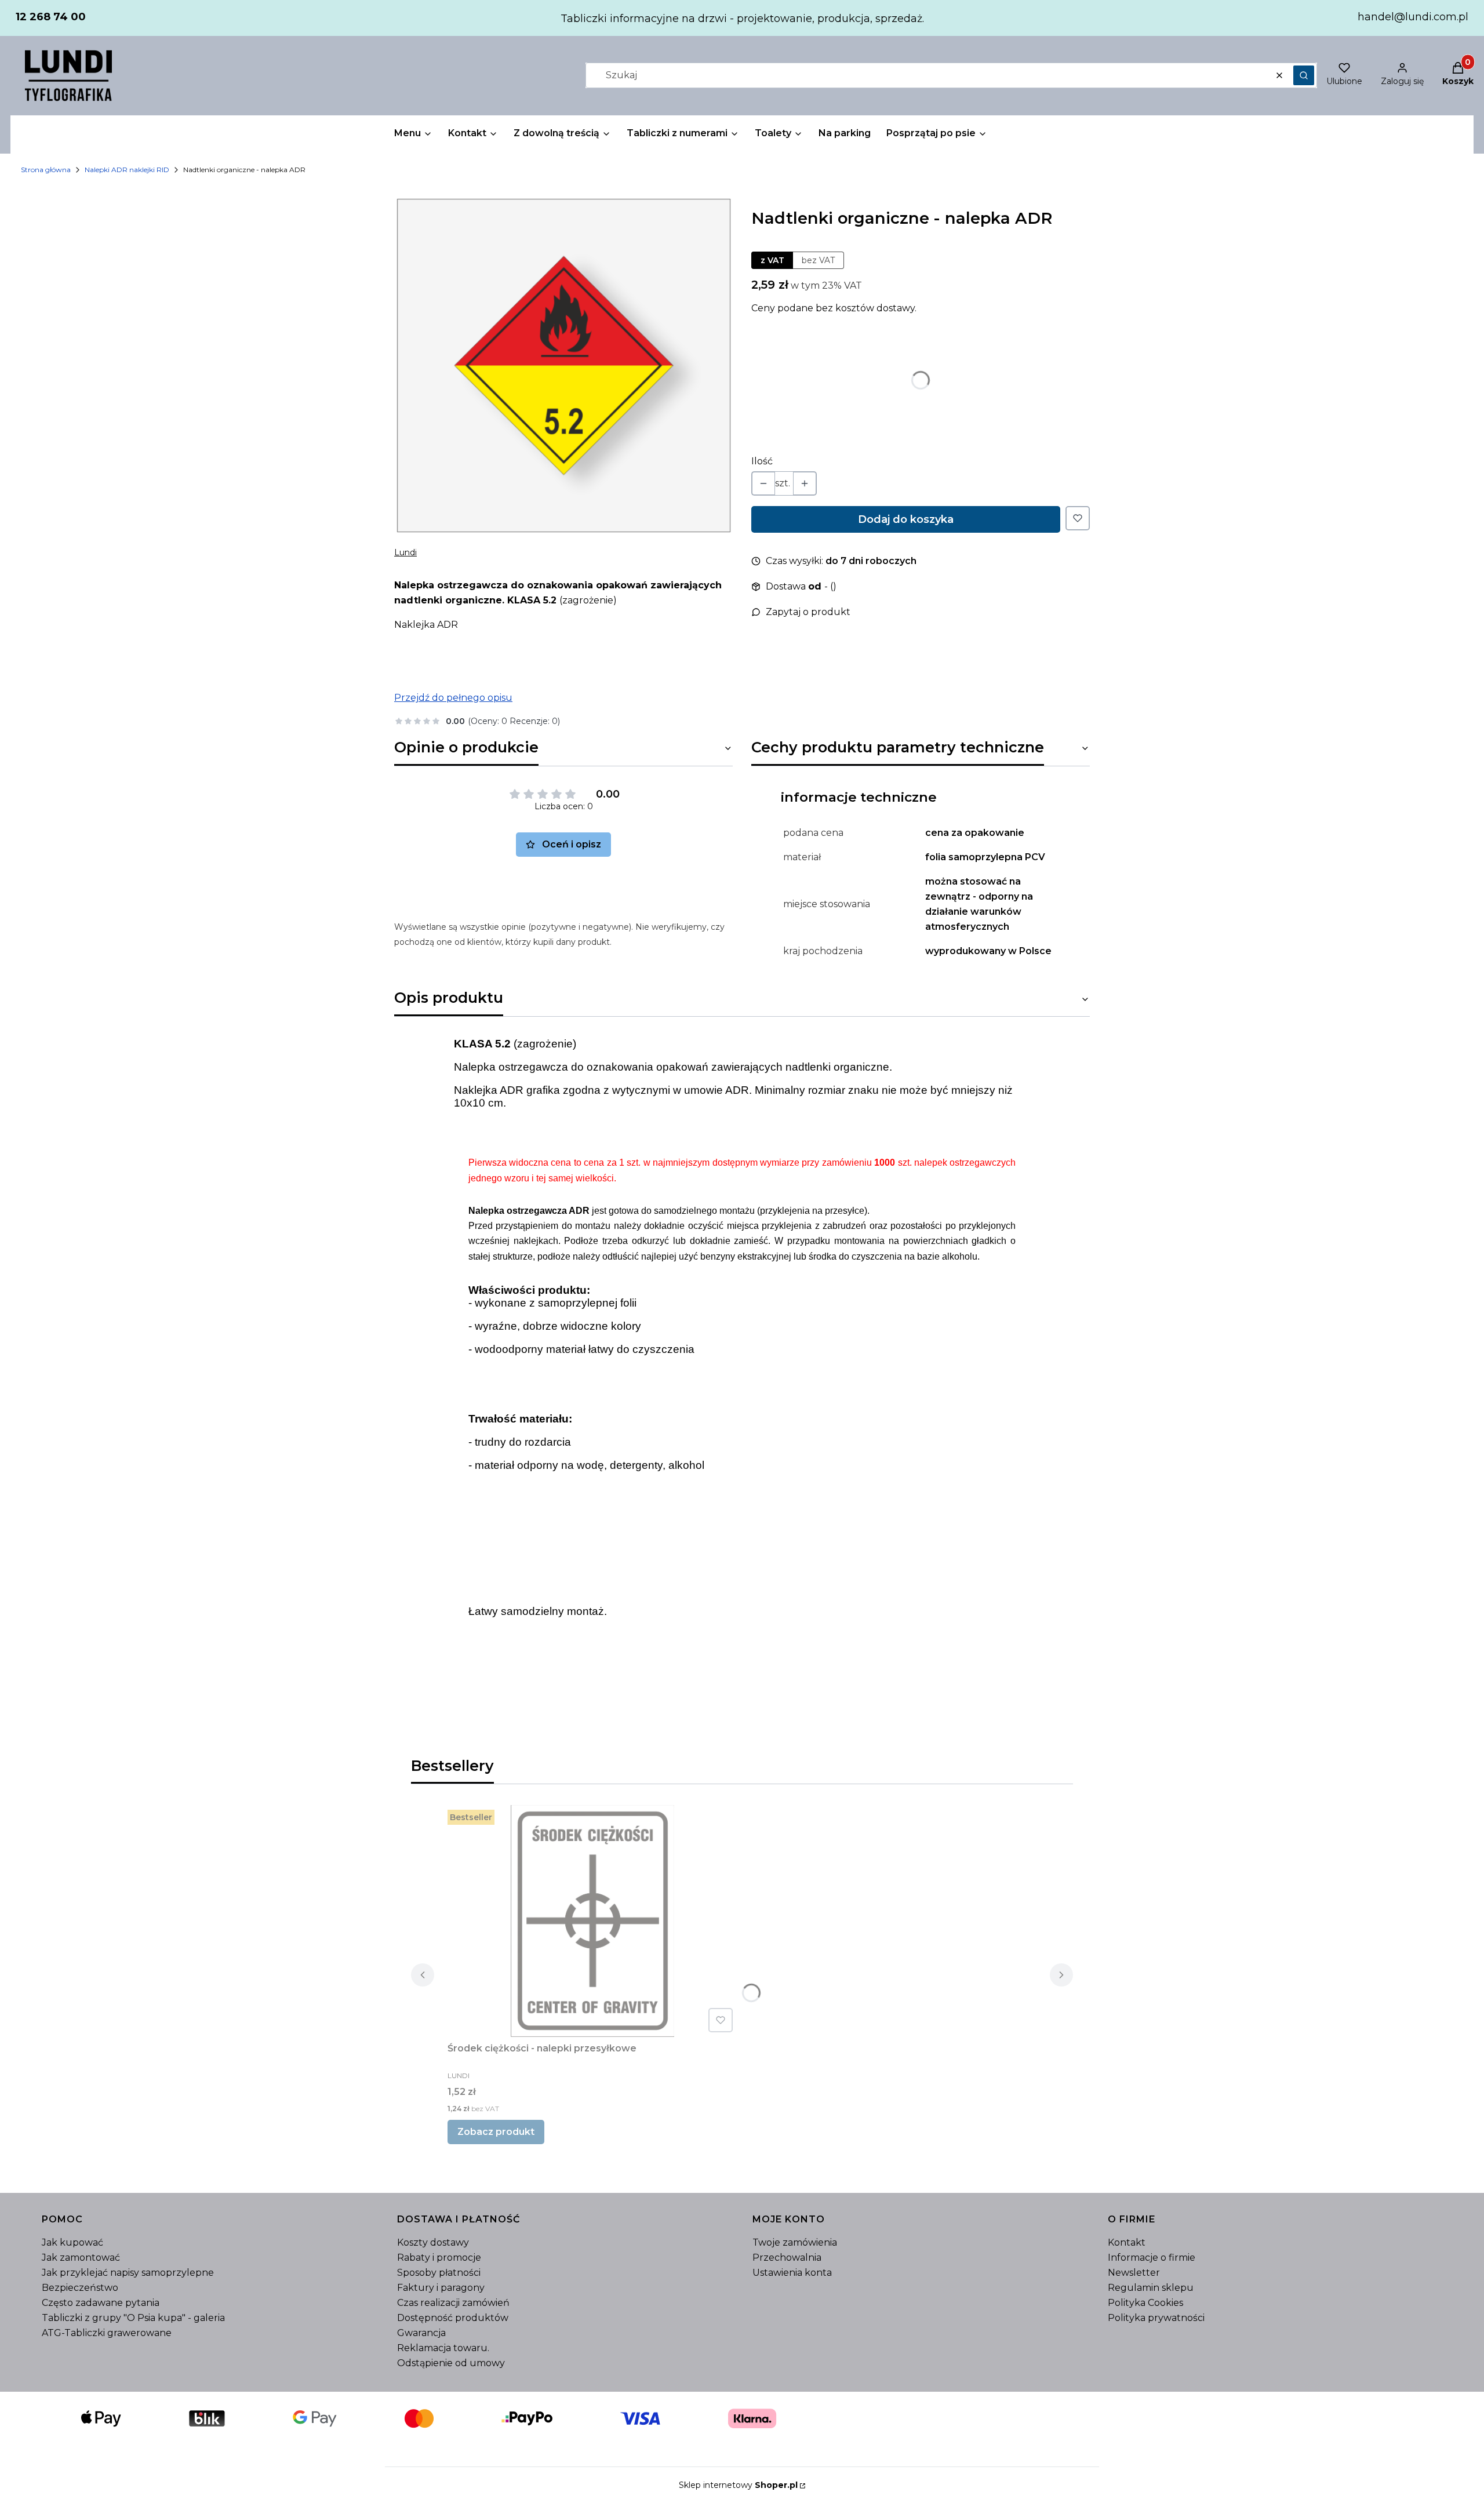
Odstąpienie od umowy (451, 2363)
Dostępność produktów (453, 2318)
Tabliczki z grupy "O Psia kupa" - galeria (133, 2318)
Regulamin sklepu (1151, 2288)
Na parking (845, 133)
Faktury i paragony (441, 2288)
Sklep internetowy (738, 2485)
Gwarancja (421, 2333)
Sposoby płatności (439, 2273)
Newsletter (1134, 2273)
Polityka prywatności (1156, 2318)
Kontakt (1127, 2242)
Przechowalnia (787, 2258)
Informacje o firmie (1152, 2258)
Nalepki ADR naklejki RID (127, 170)
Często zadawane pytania (101, 2303)
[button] (1304, 75)
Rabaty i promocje (439, 2258)
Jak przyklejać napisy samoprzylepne (128, 2273)
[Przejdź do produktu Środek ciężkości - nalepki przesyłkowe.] (592, 1921)
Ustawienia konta (792, 2273)
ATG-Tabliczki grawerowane (107, 2333)
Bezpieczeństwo (80, 2288)
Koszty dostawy (433, 2242)
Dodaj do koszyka (906, 519)
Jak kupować (72, 2242)
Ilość (762, 461)
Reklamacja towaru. (443, 2348)
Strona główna (46, 170)
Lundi (405, 552)
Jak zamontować (81, 2258)
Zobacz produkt (496, 2132)
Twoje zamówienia (795, 2242)
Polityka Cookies (1145, 2303)
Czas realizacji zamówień (453, 2303)
